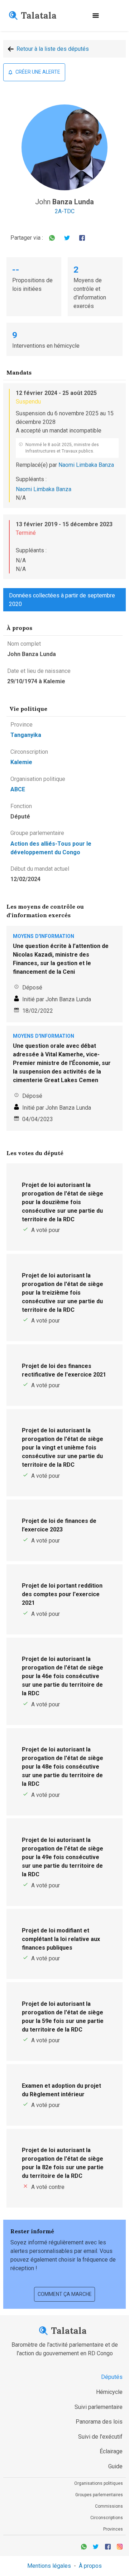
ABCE (18, 789)
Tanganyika (26, 735)
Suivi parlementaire (99, 2407)
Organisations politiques (99, 2483)
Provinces (113, 2529)
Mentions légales (49, 2566)
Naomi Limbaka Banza (86, 465)
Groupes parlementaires (99, 2495)
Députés (112, 2377)
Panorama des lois (99, 2422)
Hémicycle (109, 2392)
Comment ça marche (65, 2294)
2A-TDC (65, 211)
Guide (115, 2466)
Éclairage (111, 2451)
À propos (90, 2566)
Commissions (109, 2506)
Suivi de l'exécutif (100, 2437)
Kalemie (21, 762)
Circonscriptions (107, 2518)
